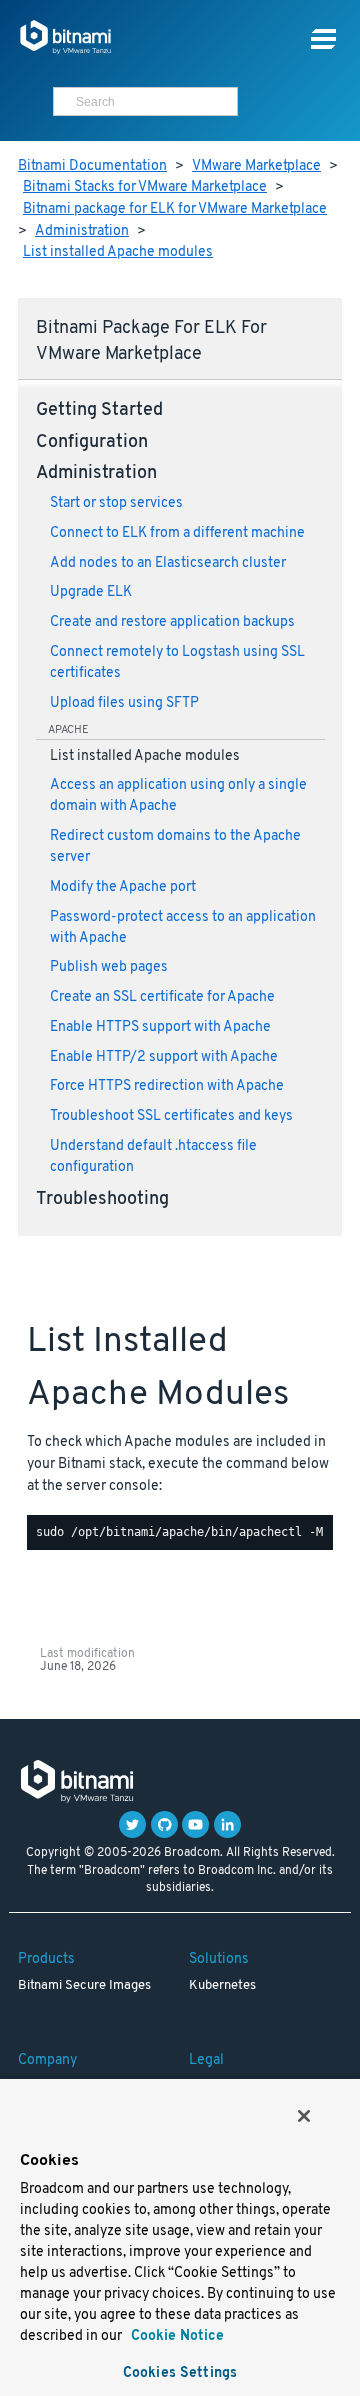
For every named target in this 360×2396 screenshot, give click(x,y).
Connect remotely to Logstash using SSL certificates (177, 663)
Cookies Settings (180, 2373)
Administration (82, 231)
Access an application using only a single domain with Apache (178, 796)
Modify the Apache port (123, 887)
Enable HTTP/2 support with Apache (164, 1057)
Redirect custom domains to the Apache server (175, 847)
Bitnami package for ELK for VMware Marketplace (175, 209)
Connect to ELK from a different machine (177, 533)
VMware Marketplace (256, 166)
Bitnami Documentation (92, 166)
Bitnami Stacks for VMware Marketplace (145, 187)
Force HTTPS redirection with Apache (167, 1086)
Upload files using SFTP (124, 703)
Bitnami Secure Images (84, 1986)
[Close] (304, 2116)
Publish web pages (109, 967)
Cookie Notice (175, 2336)
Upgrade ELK (91, 592)
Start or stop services (116, 503)
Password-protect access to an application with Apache (183, 928)
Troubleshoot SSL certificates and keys (171, 1116)
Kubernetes (222, 1986)
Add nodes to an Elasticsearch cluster (168, 563)
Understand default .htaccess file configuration (153, 1157)
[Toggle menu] (323, 39)
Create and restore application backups (172, 622)
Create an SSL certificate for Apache (162, 997)
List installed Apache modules (118, 252)
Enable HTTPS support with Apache (160, 1027)
